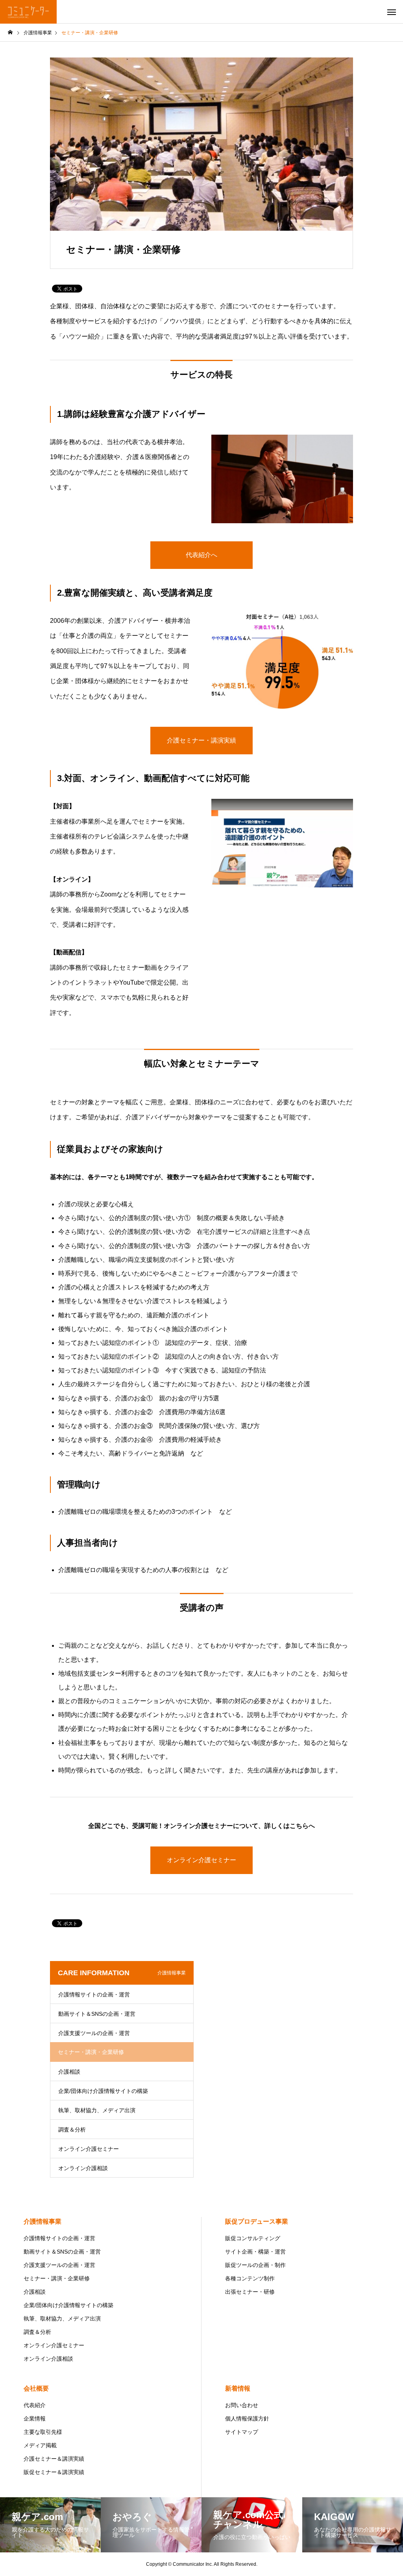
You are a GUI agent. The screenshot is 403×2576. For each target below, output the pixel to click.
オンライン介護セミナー (89, 2149)
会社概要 (36, 2388)
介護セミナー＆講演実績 (54, 2459)
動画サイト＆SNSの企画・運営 (97, 2014)
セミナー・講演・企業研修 (57, 2278)
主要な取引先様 (43, 2432)
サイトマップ (242, 2432)
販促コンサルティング (253, 2238)
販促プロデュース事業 (257, 2221)
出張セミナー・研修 (250, 2292)
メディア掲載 (40, 2445)
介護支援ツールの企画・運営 (94, 2033)
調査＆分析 (72, 2130)
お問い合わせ (242, 2405)
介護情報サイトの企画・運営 (94, 1995)
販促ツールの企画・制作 (255, 2265)
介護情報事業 (43, 2221)
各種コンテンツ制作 (250, 2278)
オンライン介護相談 (83, 2168)
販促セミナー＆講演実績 (54, 2472)
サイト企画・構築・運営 (255, 2252)
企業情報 (35, 2419)
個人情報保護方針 (247, 2419)
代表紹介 (35, 2405)
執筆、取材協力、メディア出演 (97, 2110)
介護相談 (69, 2072)
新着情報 (238, 2388)
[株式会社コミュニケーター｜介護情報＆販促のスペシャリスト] (28, 12)
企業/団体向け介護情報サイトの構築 (103, 2091)
